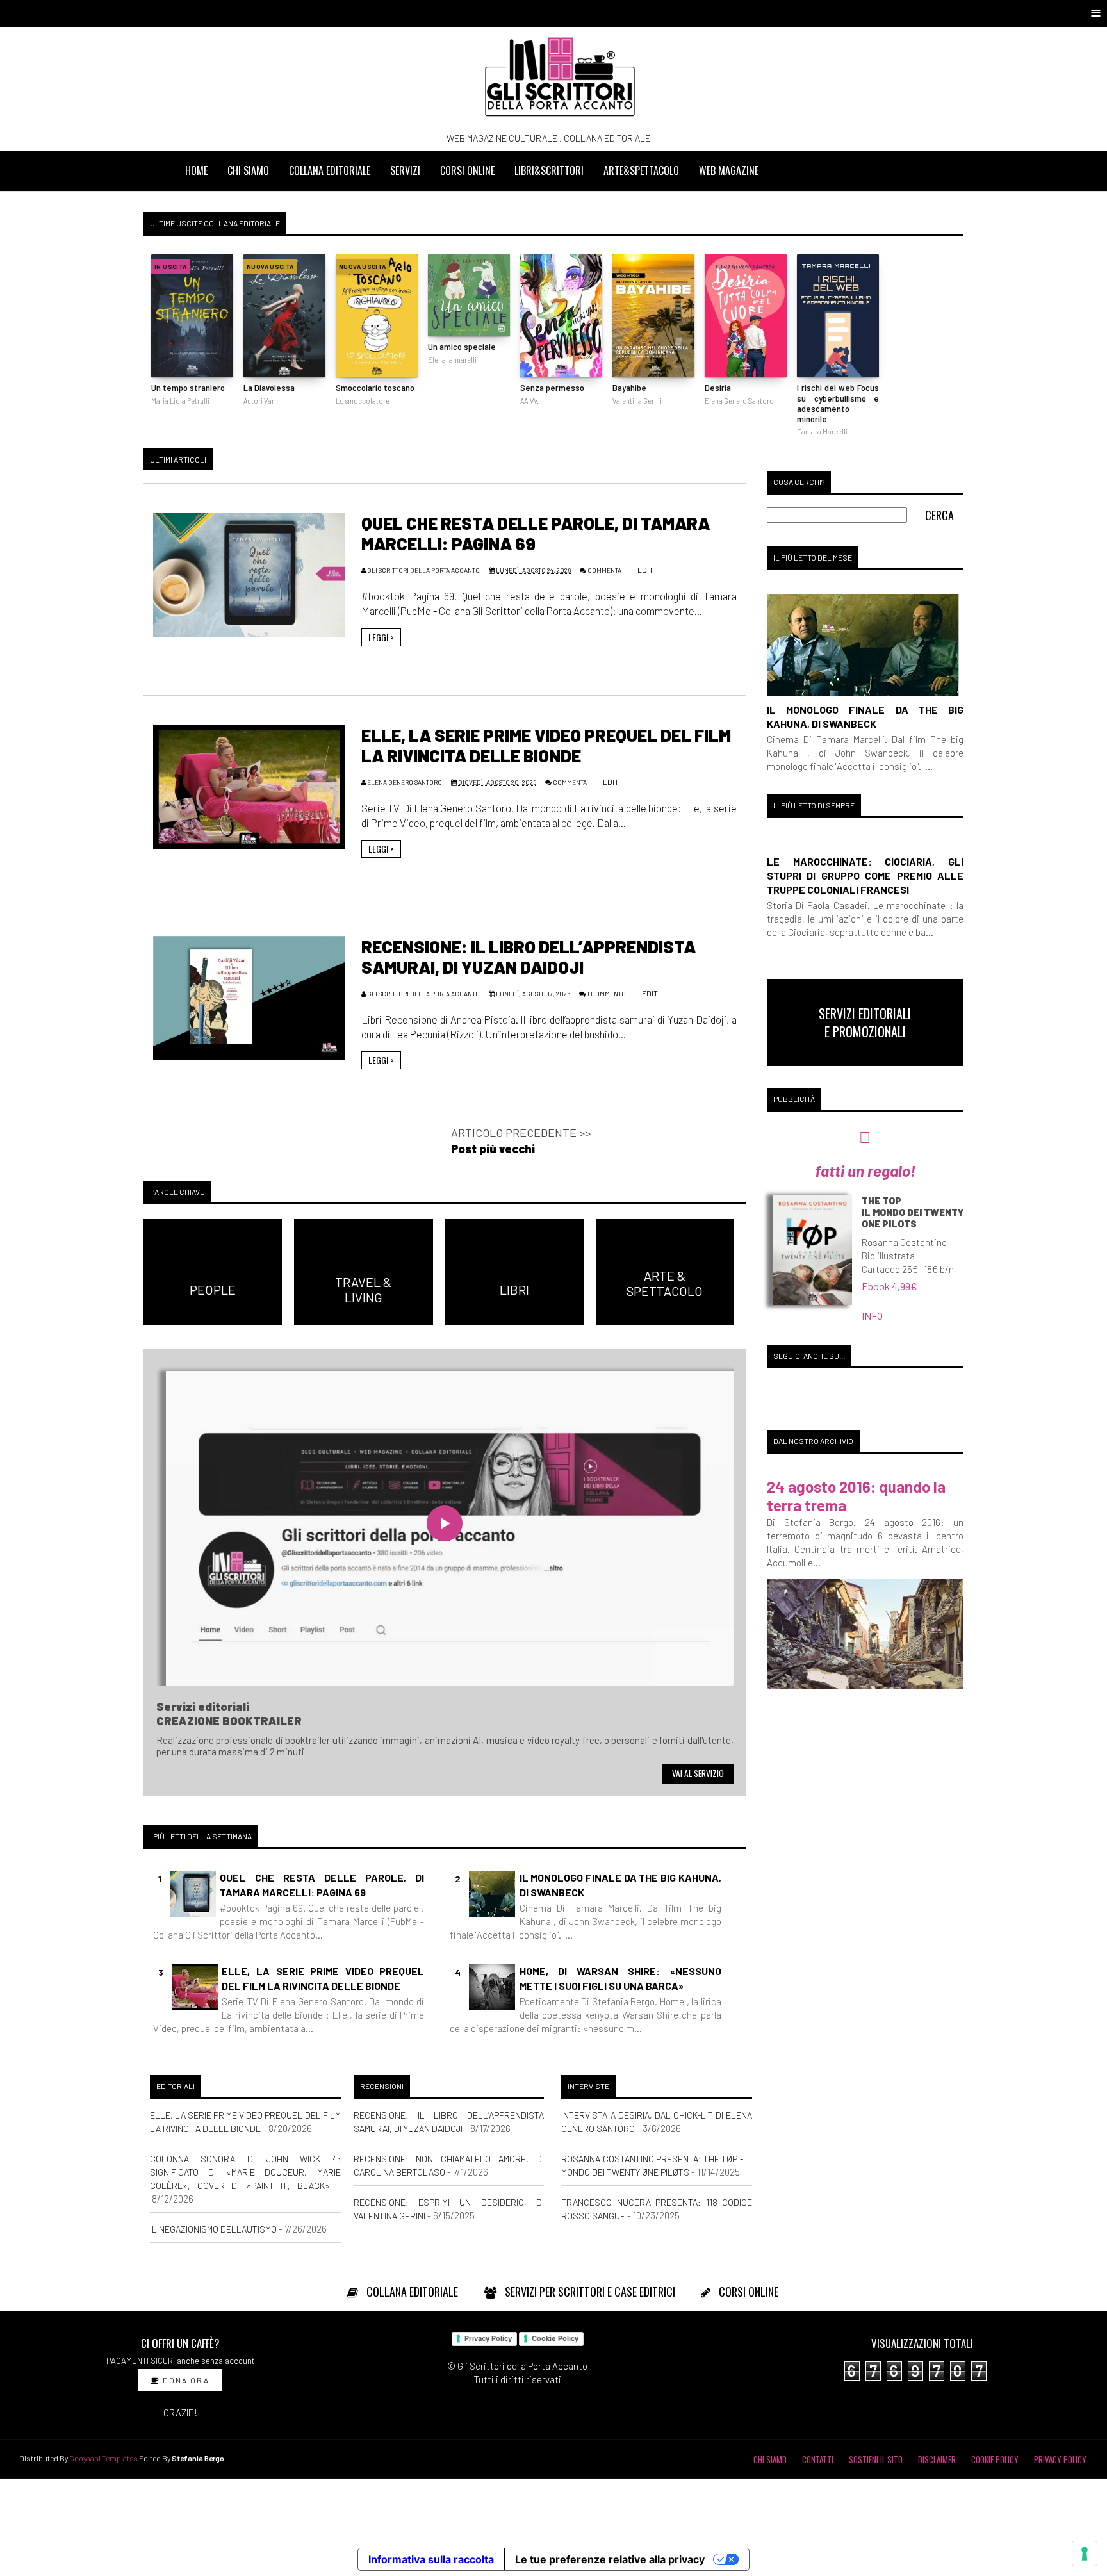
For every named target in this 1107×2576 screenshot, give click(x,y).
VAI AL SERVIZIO (698, 1773)
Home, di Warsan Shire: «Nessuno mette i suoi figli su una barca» (620, 1978)
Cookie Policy (555, 2338)
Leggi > (381, 637)
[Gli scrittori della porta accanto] (560, 77)
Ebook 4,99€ (890, 1286)
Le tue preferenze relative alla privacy (610, 2559)
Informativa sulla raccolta (431, 2559)
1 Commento (606, 994)
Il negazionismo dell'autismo (213, 2229)
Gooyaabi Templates (103, 2458)
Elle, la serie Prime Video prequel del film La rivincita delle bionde (546, 745)
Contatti (818, 2459)
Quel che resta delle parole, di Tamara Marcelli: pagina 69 (322, 1884)
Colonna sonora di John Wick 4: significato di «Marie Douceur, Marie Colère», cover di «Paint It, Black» (245, 2172)
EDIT (645, 570)
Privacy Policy (488, 2338)
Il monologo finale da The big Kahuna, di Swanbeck (620, 1884)
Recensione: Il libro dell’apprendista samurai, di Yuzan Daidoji (529, 956)
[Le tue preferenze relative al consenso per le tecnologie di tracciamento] (1085, 2554)
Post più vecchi (493, 1149)
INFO (872, 1316)
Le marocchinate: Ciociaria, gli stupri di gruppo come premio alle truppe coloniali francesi (865, 875)
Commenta (604, 570)
